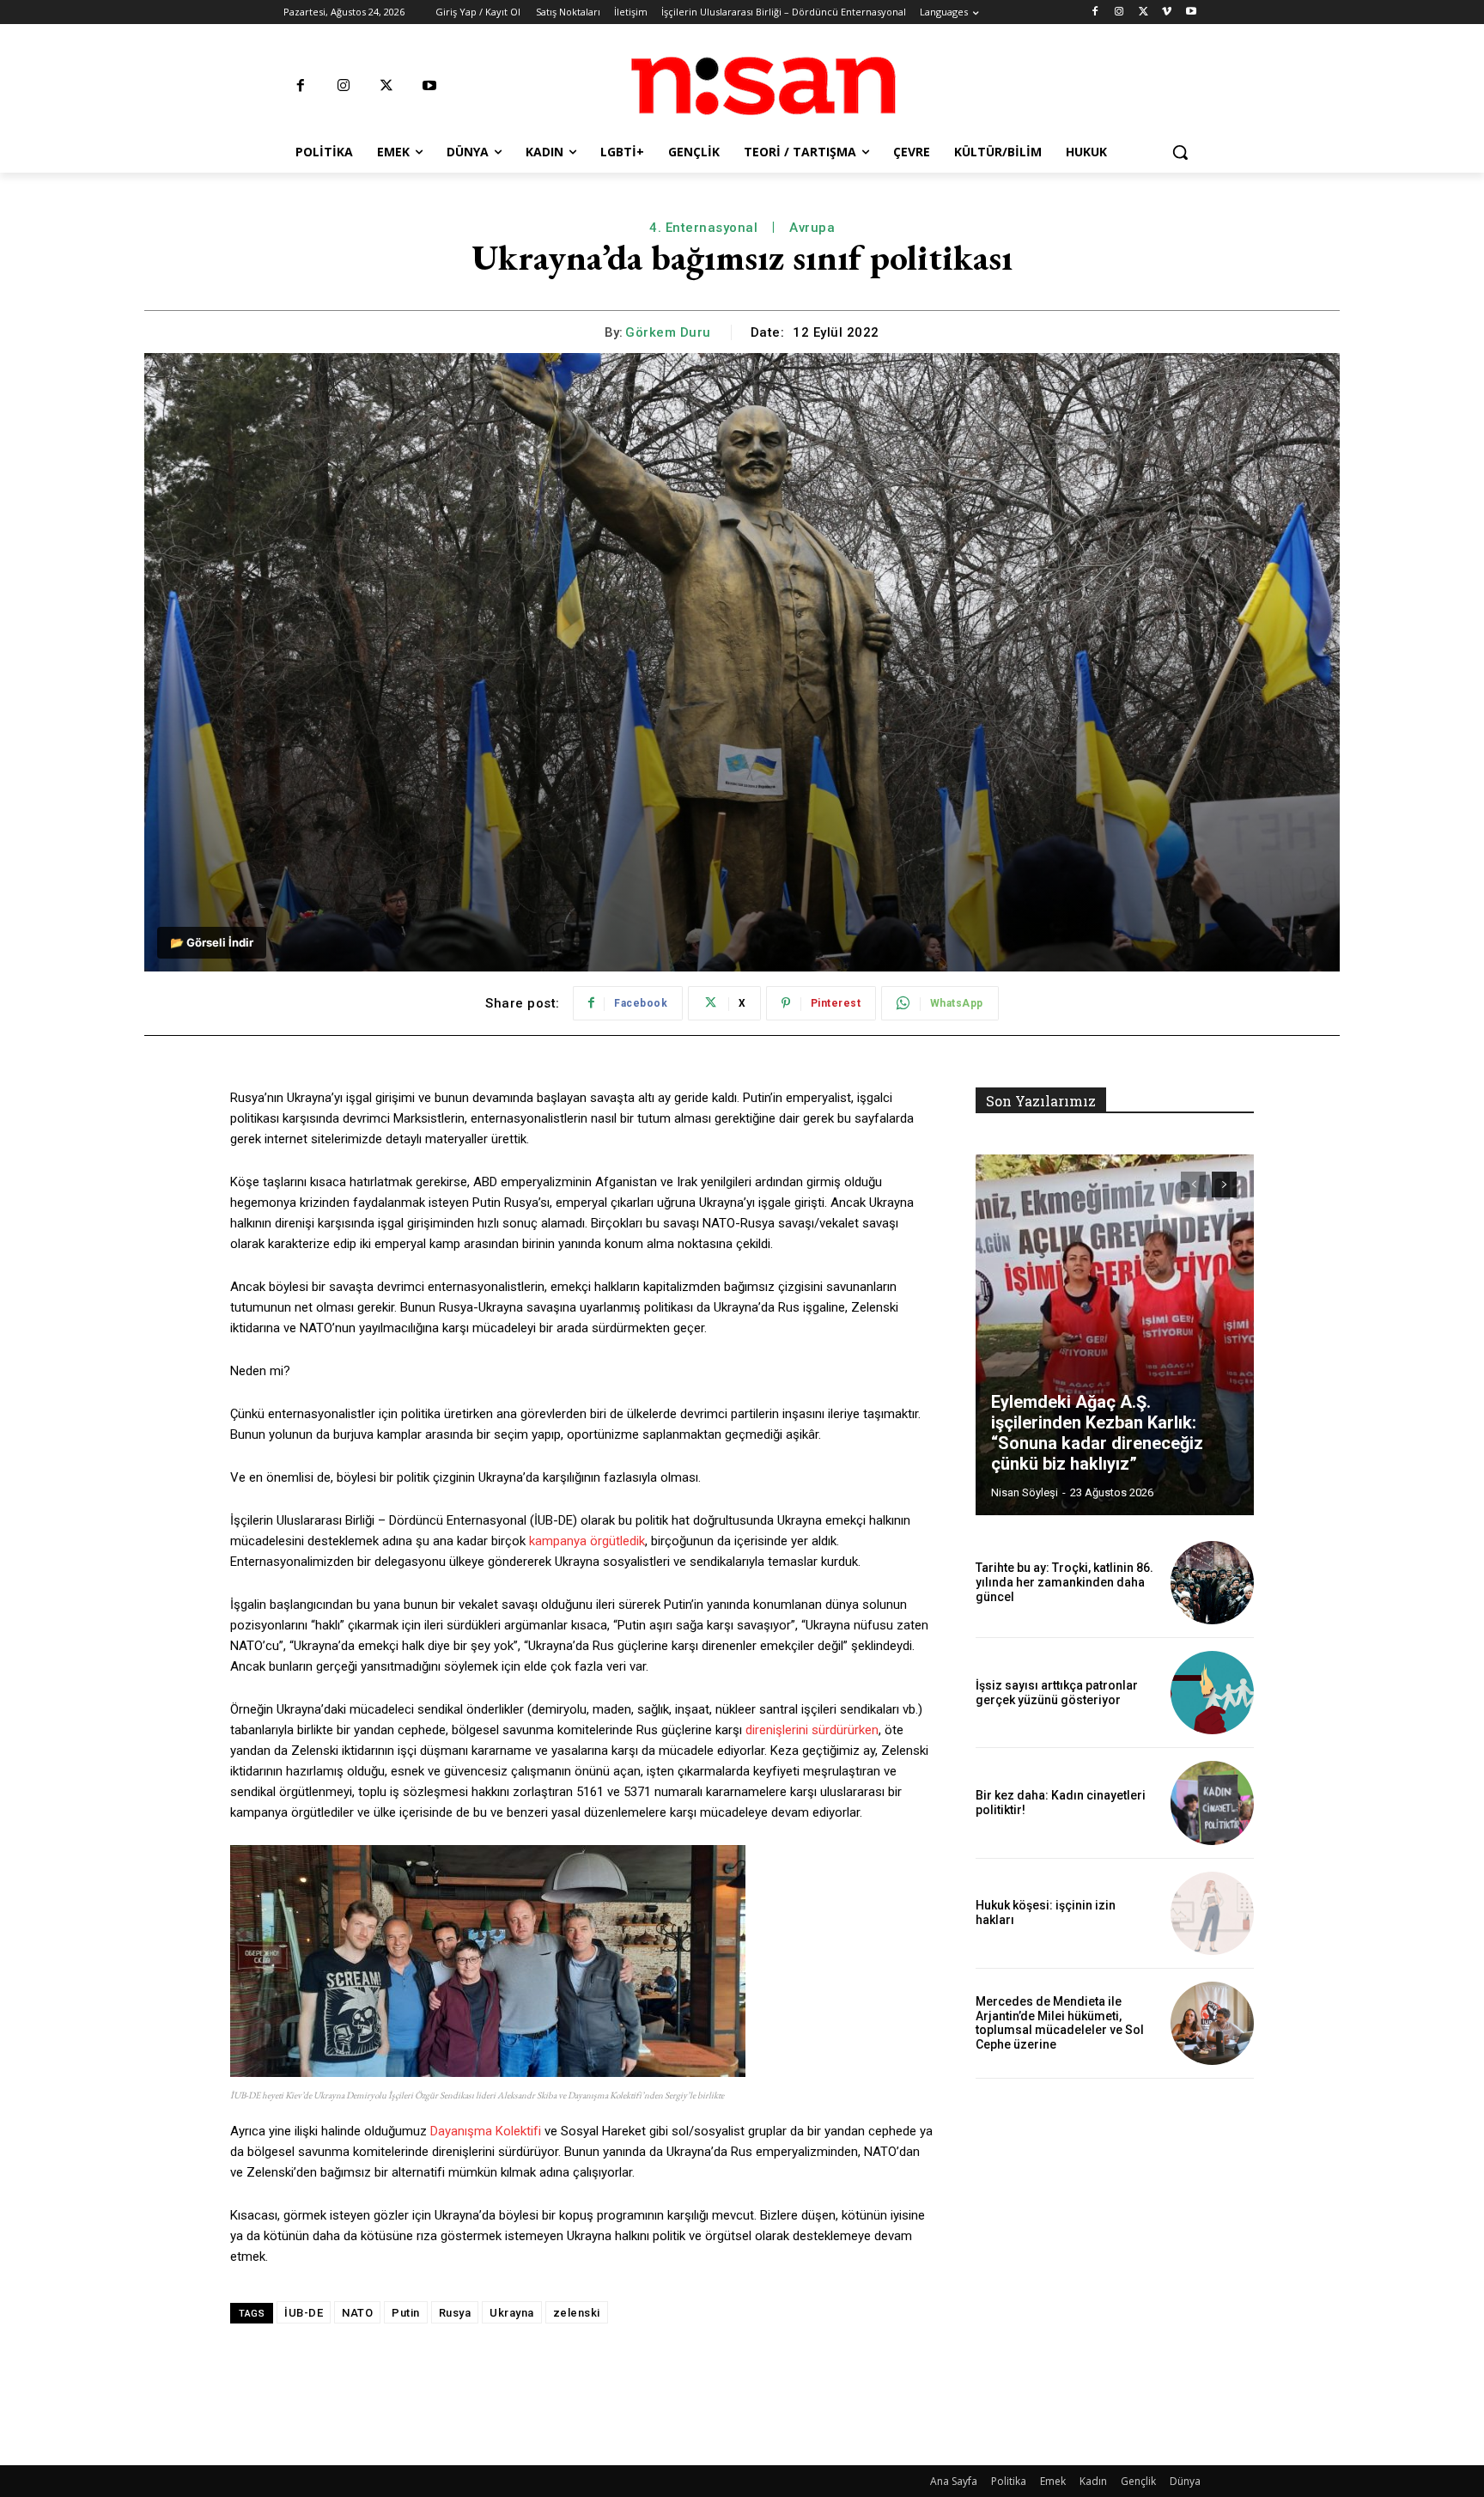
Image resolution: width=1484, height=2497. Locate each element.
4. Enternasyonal (703, 228)
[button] (1180, 152)
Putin (406, 2313)
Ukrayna (512, 2313)
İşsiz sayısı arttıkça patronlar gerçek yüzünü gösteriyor (1057, 1693)
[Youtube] (1191, 12)
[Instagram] (1119, 12)
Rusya (455, 2313)
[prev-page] (1193, 1185)
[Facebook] (1095, 12)
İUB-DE (304, 2313)
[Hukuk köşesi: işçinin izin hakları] (1212, 1913)
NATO (357, 2313)
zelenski (577, 2313)
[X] (1143, 12)
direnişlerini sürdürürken (812, 1730)
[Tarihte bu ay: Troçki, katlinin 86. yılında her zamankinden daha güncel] (1212, 1583)
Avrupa (812, 228)
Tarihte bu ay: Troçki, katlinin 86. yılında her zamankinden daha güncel (1064, 1582)
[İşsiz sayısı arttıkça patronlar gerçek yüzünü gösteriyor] (1212, 1693)
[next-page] (1224, 1185)
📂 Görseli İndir (212, 942)
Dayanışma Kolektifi (486, 2131)
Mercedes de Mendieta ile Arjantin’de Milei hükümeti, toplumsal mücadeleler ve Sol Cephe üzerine (1060, 2023)
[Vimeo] (1167, 12)
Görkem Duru (668, 332)
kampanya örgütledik (587, 1541)
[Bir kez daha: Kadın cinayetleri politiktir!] (1212, 1803)
